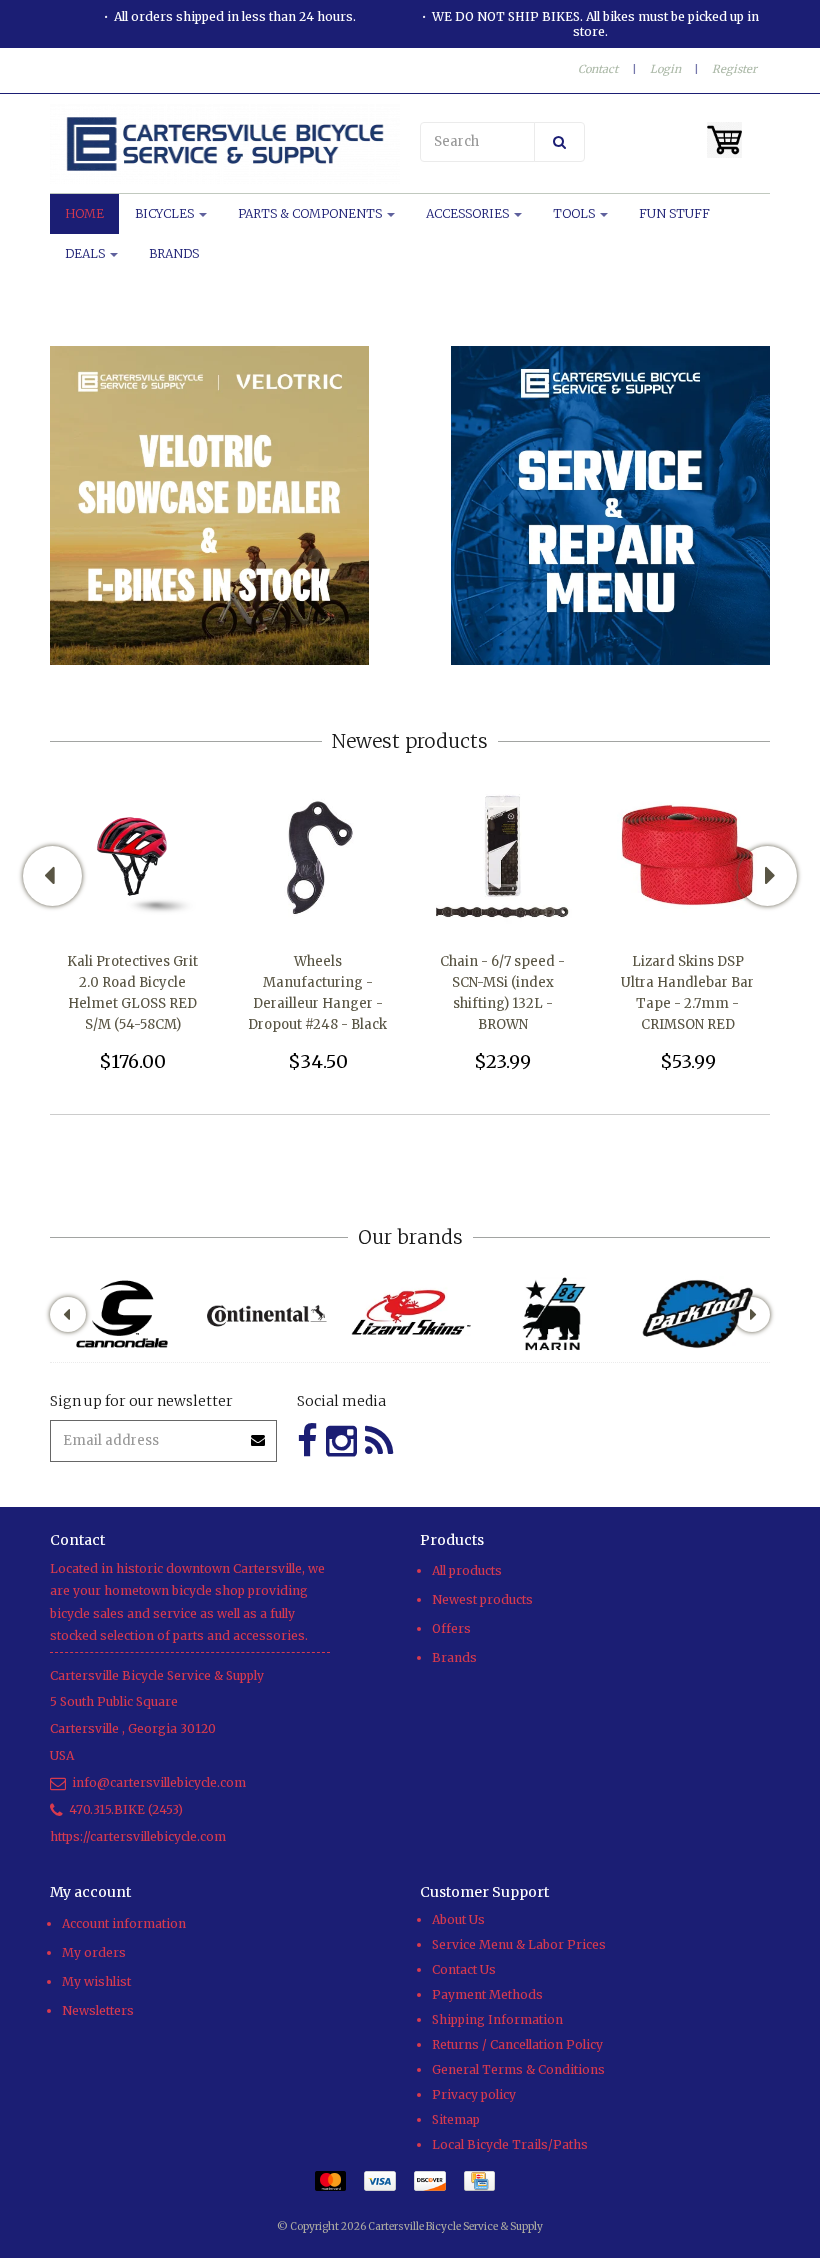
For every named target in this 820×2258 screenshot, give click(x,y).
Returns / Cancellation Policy (517, 2044)
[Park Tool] (698, 1314)
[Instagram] (341, 1441)
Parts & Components (311, 213)
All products (467, 1570)
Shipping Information (497, 2019)
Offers (451, 1628)
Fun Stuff (674, 213)
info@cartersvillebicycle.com (159, 1782)
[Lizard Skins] (410, 1313)
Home (84, 213)
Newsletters (98, 2010)
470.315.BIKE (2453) (126, 1809)
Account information (124, 1923)
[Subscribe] (259, 1433)
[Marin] (554, 1314)
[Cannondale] (122, 1314)
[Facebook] (307, 1441)
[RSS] (379, 1441)
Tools (575, 213)
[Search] (559, 142)
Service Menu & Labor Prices (519, 1944)
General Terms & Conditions (518, 2069)
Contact (598, 69)
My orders (94, 1952)
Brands (174, 253)
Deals (86, 253)
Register (734, 69)
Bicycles (166, 213)
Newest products (482, 1599)
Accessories (469, 213)
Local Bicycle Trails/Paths (510, 2144)
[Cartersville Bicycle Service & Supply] (225, 144)
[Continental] (266, 1314)
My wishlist (96, 1981)
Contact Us (464, 1969)
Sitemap (456, 2119)
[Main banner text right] (610, 504)
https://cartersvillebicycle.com (138, 1836)
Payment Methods (487, 1994)
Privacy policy (474, 2094)
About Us (458, 1919)
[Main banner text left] (209, 504)
